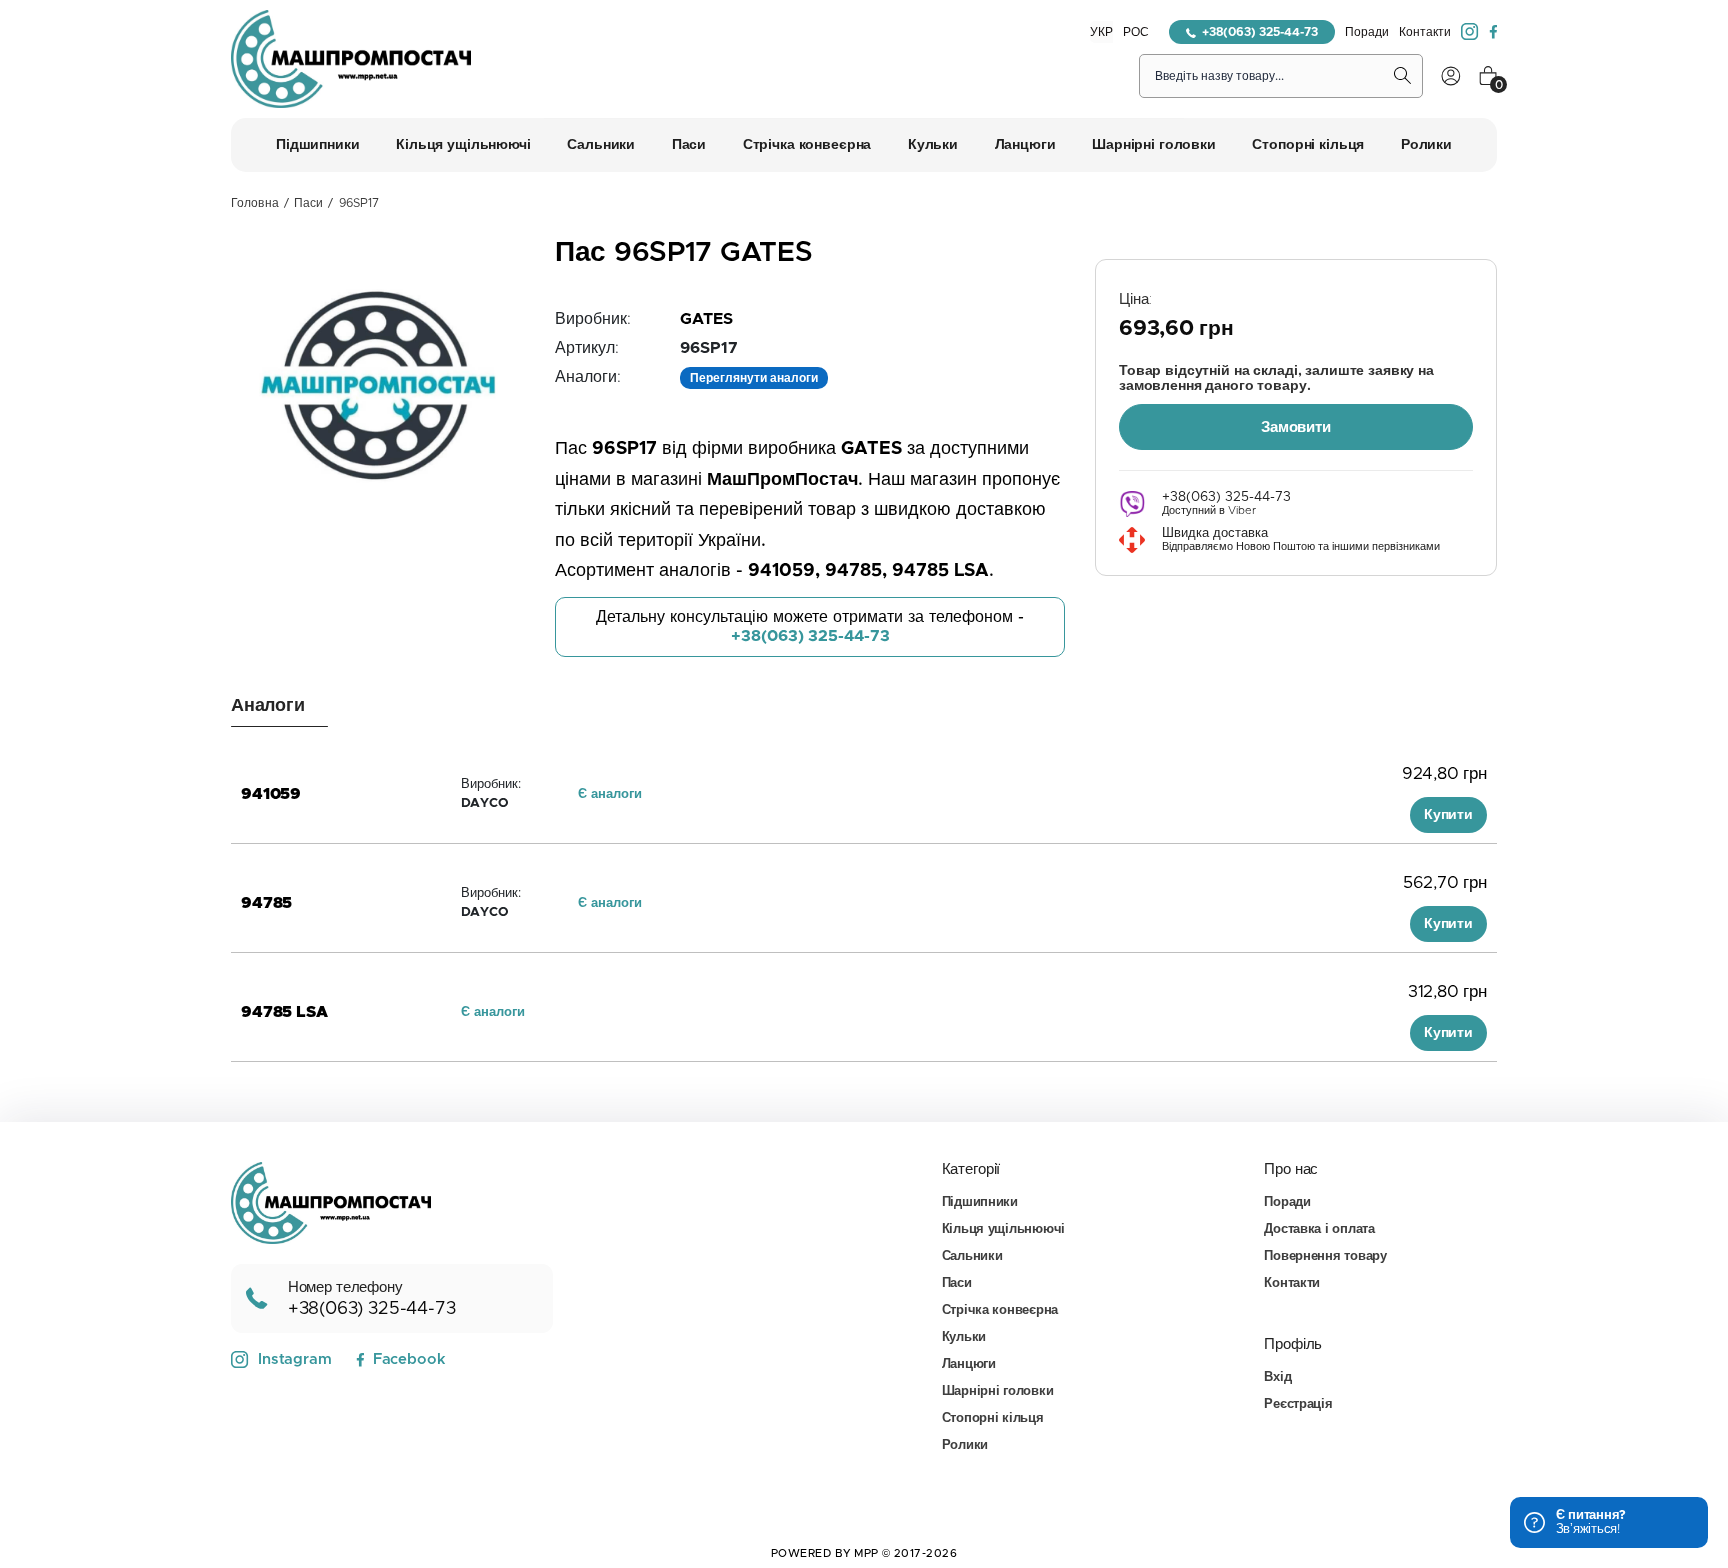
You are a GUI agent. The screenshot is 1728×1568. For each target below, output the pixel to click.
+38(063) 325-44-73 (1260, 32)
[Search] (1403, 76)
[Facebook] (1493, 32)
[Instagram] (1470, 32)
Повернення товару (1325, 1256)
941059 (271, 794)
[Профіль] (1451, 76)
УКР (1101, 32)
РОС (1136, 32)
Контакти (1425, 32)
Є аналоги (610, 794)
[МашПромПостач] (351, 59)
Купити (1448, 815)
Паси (308, 203)
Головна (255, 203)
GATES (706, 319)
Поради (1367, 32)
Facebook (409, 1359)
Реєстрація (1298, 1404)
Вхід (1277, 1377)
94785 (266, 903)
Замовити (1296, 427)
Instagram (295, 1359)
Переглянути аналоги (754, 378)
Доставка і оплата (1319, 1229)
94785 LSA (284, 1012)
